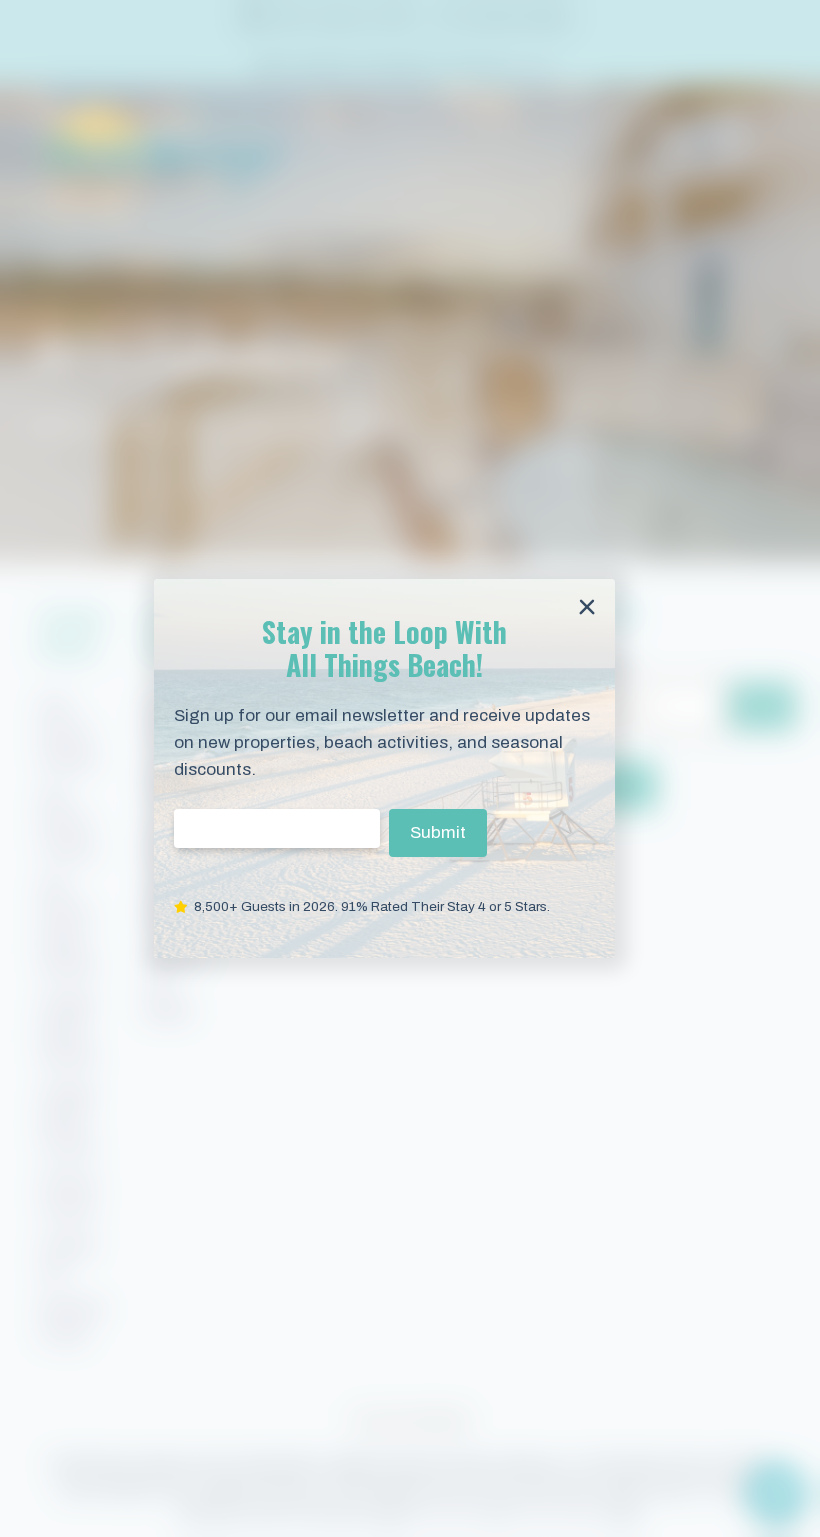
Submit (438, 832)
